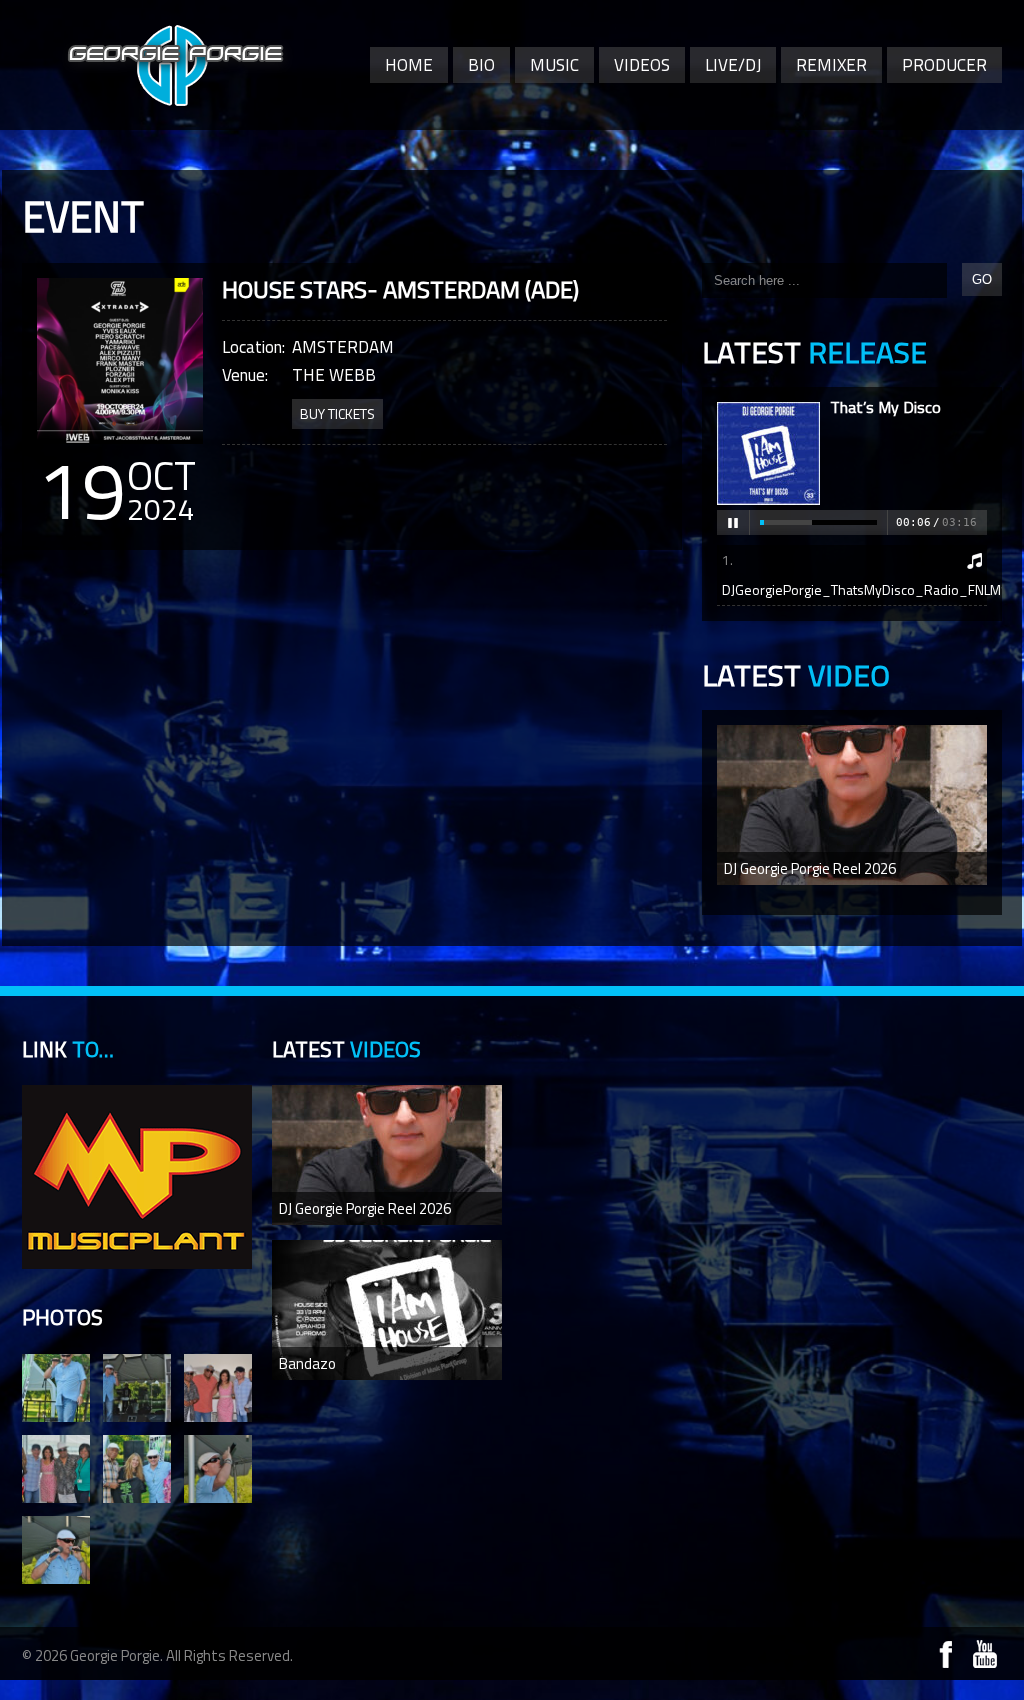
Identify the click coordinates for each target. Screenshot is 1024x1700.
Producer (944, 65)
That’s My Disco (885, 407)
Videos (642, 65)
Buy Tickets (337, 413)
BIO (481, 65)
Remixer (831, 65)
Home (409, 65)
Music (554, 65)
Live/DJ (733, 65)
